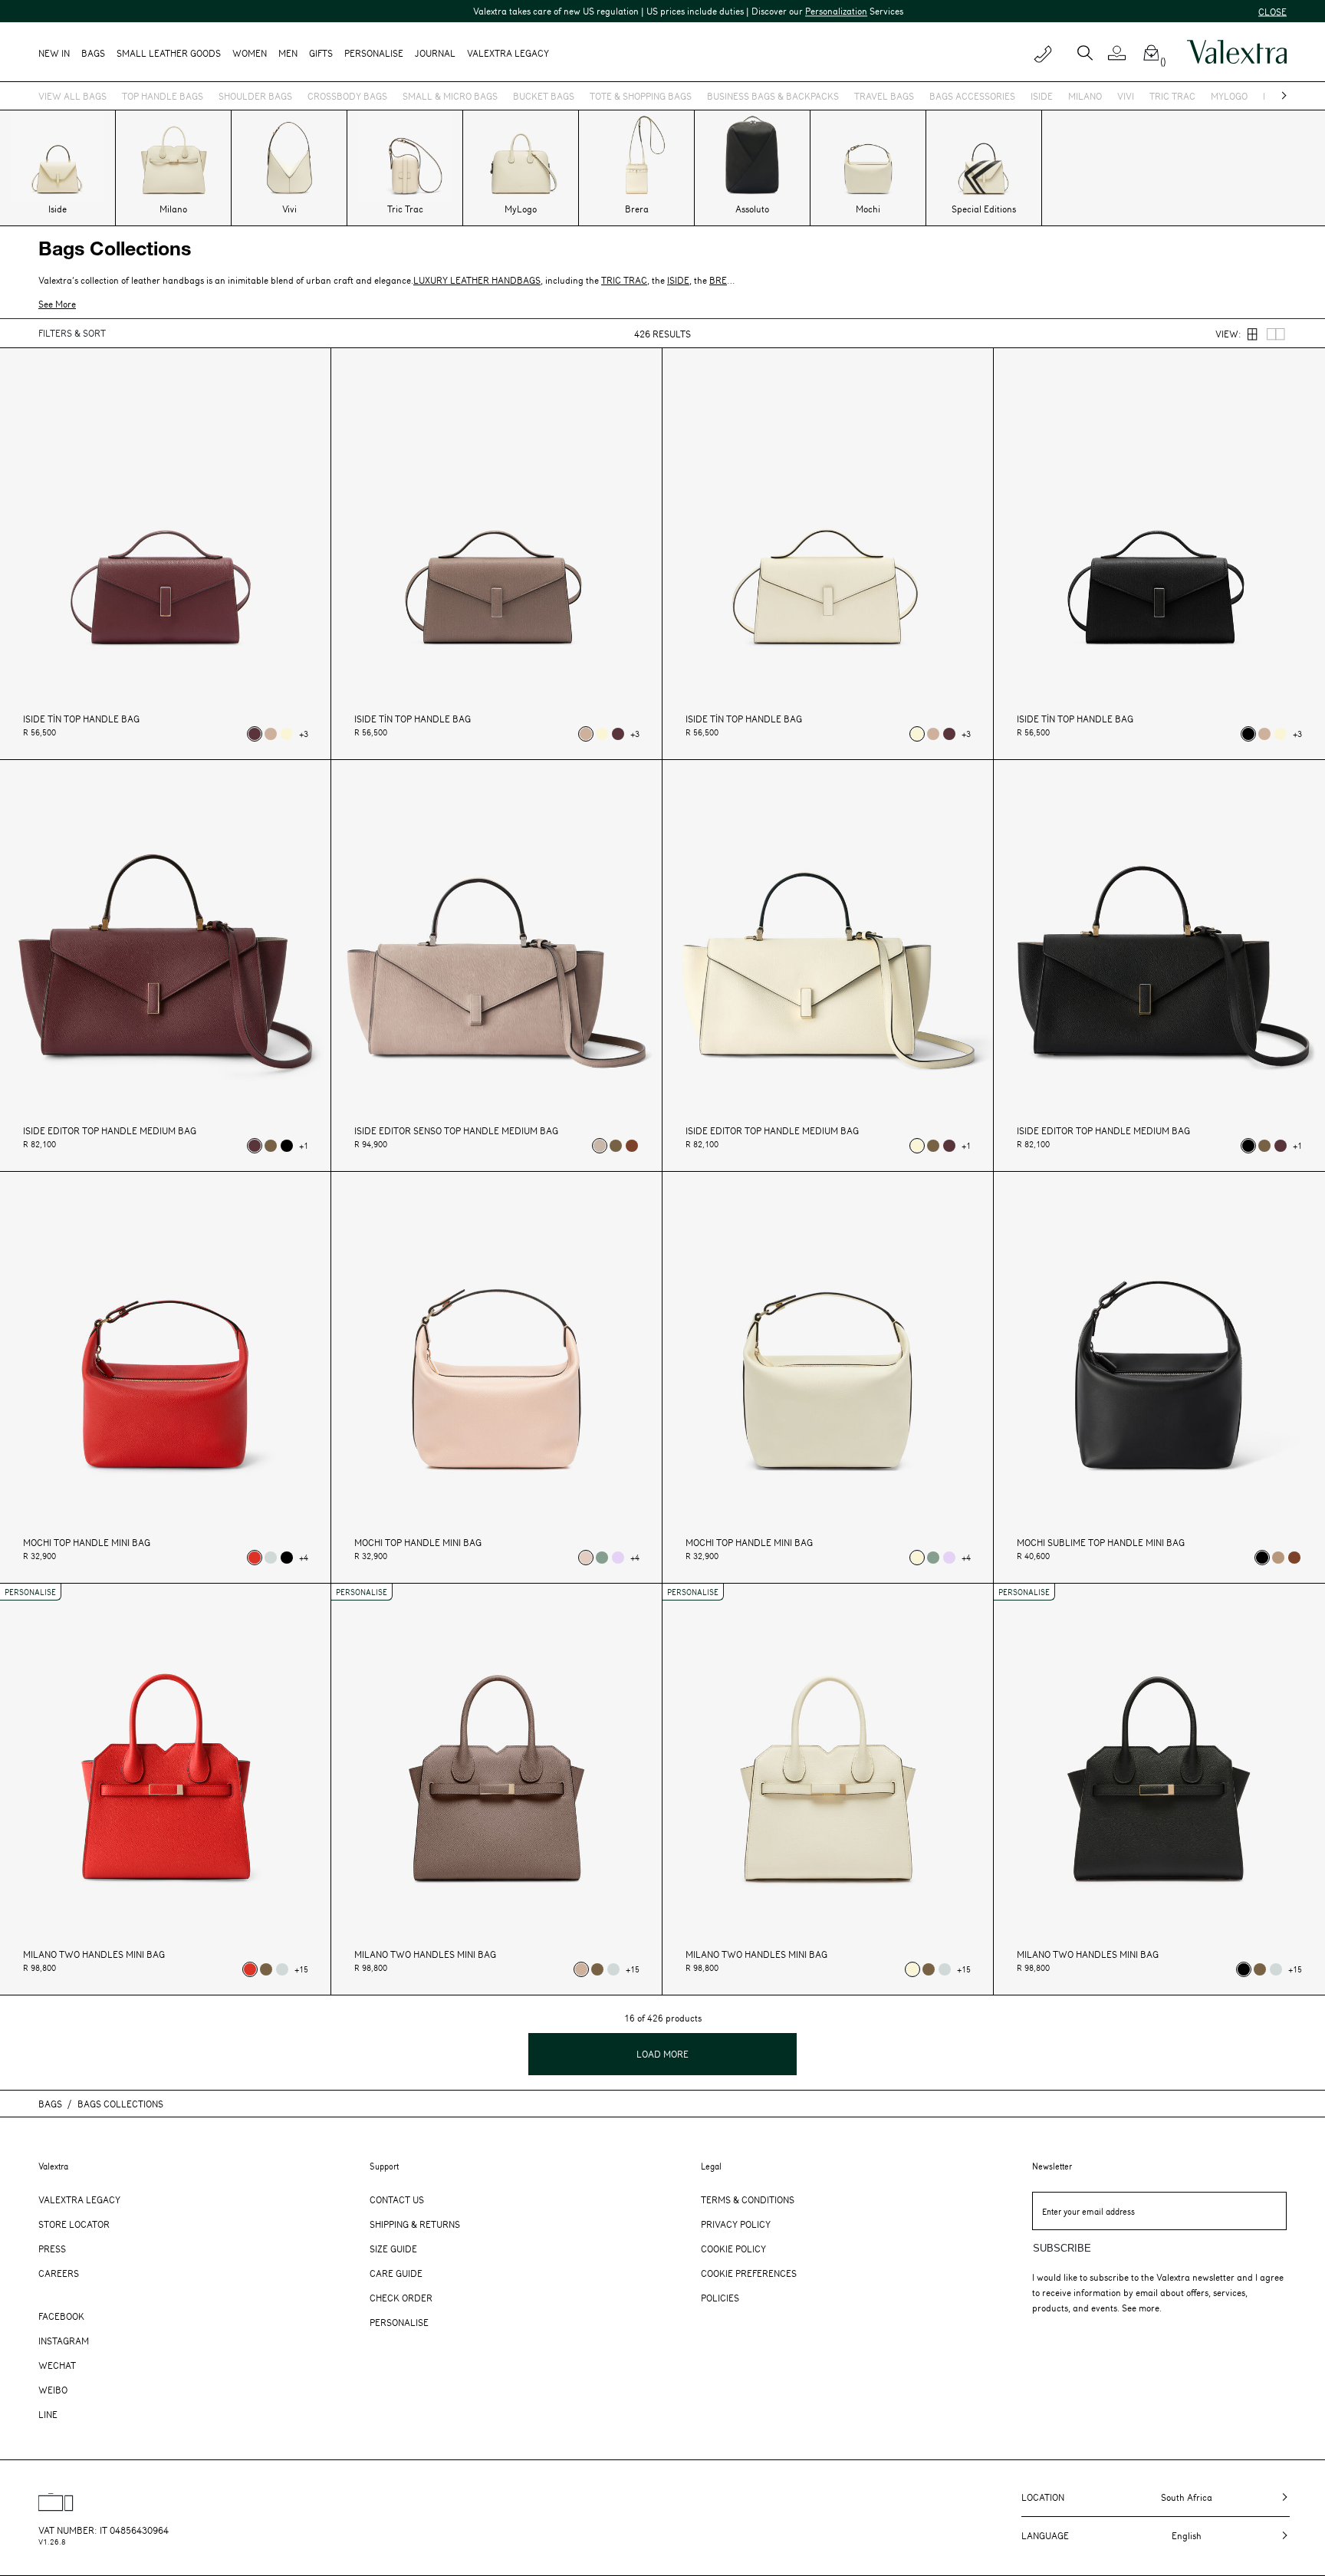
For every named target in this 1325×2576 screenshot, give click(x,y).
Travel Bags (884, 96)
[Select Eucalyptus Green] (602, 1558)
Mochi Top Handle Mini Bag (87, 1543)
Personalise (374, 53)
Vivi (1126, 96)
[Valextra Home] (1237, 52)
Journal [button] (435, 53)
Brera (637, 209)
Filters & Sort (72, 333)
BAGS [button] (93, 53)
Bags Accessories (972, 96)
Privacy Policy (736, 2224)
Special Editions (984, 209)
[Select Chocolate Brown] (632, 1146)
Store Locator (74, 2224)
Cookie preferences (749, 2273)
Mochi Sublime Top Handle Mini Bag (1101, 1543)
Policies (720, 2298)
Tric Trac (1172, 96)
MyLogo (1229, 96)
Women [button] (250, 53)
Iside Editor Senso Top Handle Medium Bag (456, 1131)
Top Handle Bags (163, 96)
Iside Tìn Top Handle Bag (81, 719)
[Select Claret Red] (255, 734)
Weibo (53, 2390)
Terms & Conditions (748, 2199)
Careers (59, 2273)
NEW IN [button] (54, 53)
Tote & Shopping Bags (641, 96)
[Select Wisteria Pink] (618, 1558)
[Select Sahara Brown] (271, 734)
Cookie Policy (733, 2249)
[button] (1123, 53)
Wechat (57, 2365)
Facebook (61, 2316)
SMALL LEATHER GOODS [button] (169, 53)
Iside (1042, 96)
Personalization (759, 11)
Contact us (397, 2199)
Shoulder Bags (255, 96)
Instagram (64, 2341)
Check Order (401, 2298)
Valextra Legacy (79, 2199)
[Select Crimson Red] (255, 1558)
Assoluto (752, 209)
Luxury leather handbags (477, 280)
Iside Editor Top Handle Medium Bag (110, 1131)
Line (48, 2414)
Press (52, 2249)
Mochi (868, 209)
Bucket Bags (544, 96)
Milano (1085, 96)
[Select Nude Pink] (600, 1146)
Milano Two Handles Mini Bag (94, 1954)
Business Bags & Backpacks (773, 96)
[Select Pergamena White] (287, 734)
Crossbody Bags (347, 96)
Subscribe (1062, 2248)
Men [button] (288, 53)
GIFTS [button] (321, 53)
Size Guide (393, 2249)
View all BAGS (72, 96)
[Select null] (271, 1146)
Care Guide (396, 2273)
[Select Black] (1248, 734)
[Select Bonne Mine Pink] (586, 1558)
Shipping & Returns (415, 2224)
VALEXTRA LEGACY (508, 53)
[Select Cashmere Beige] (1278, 1558)
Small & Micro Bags (450, 96)
